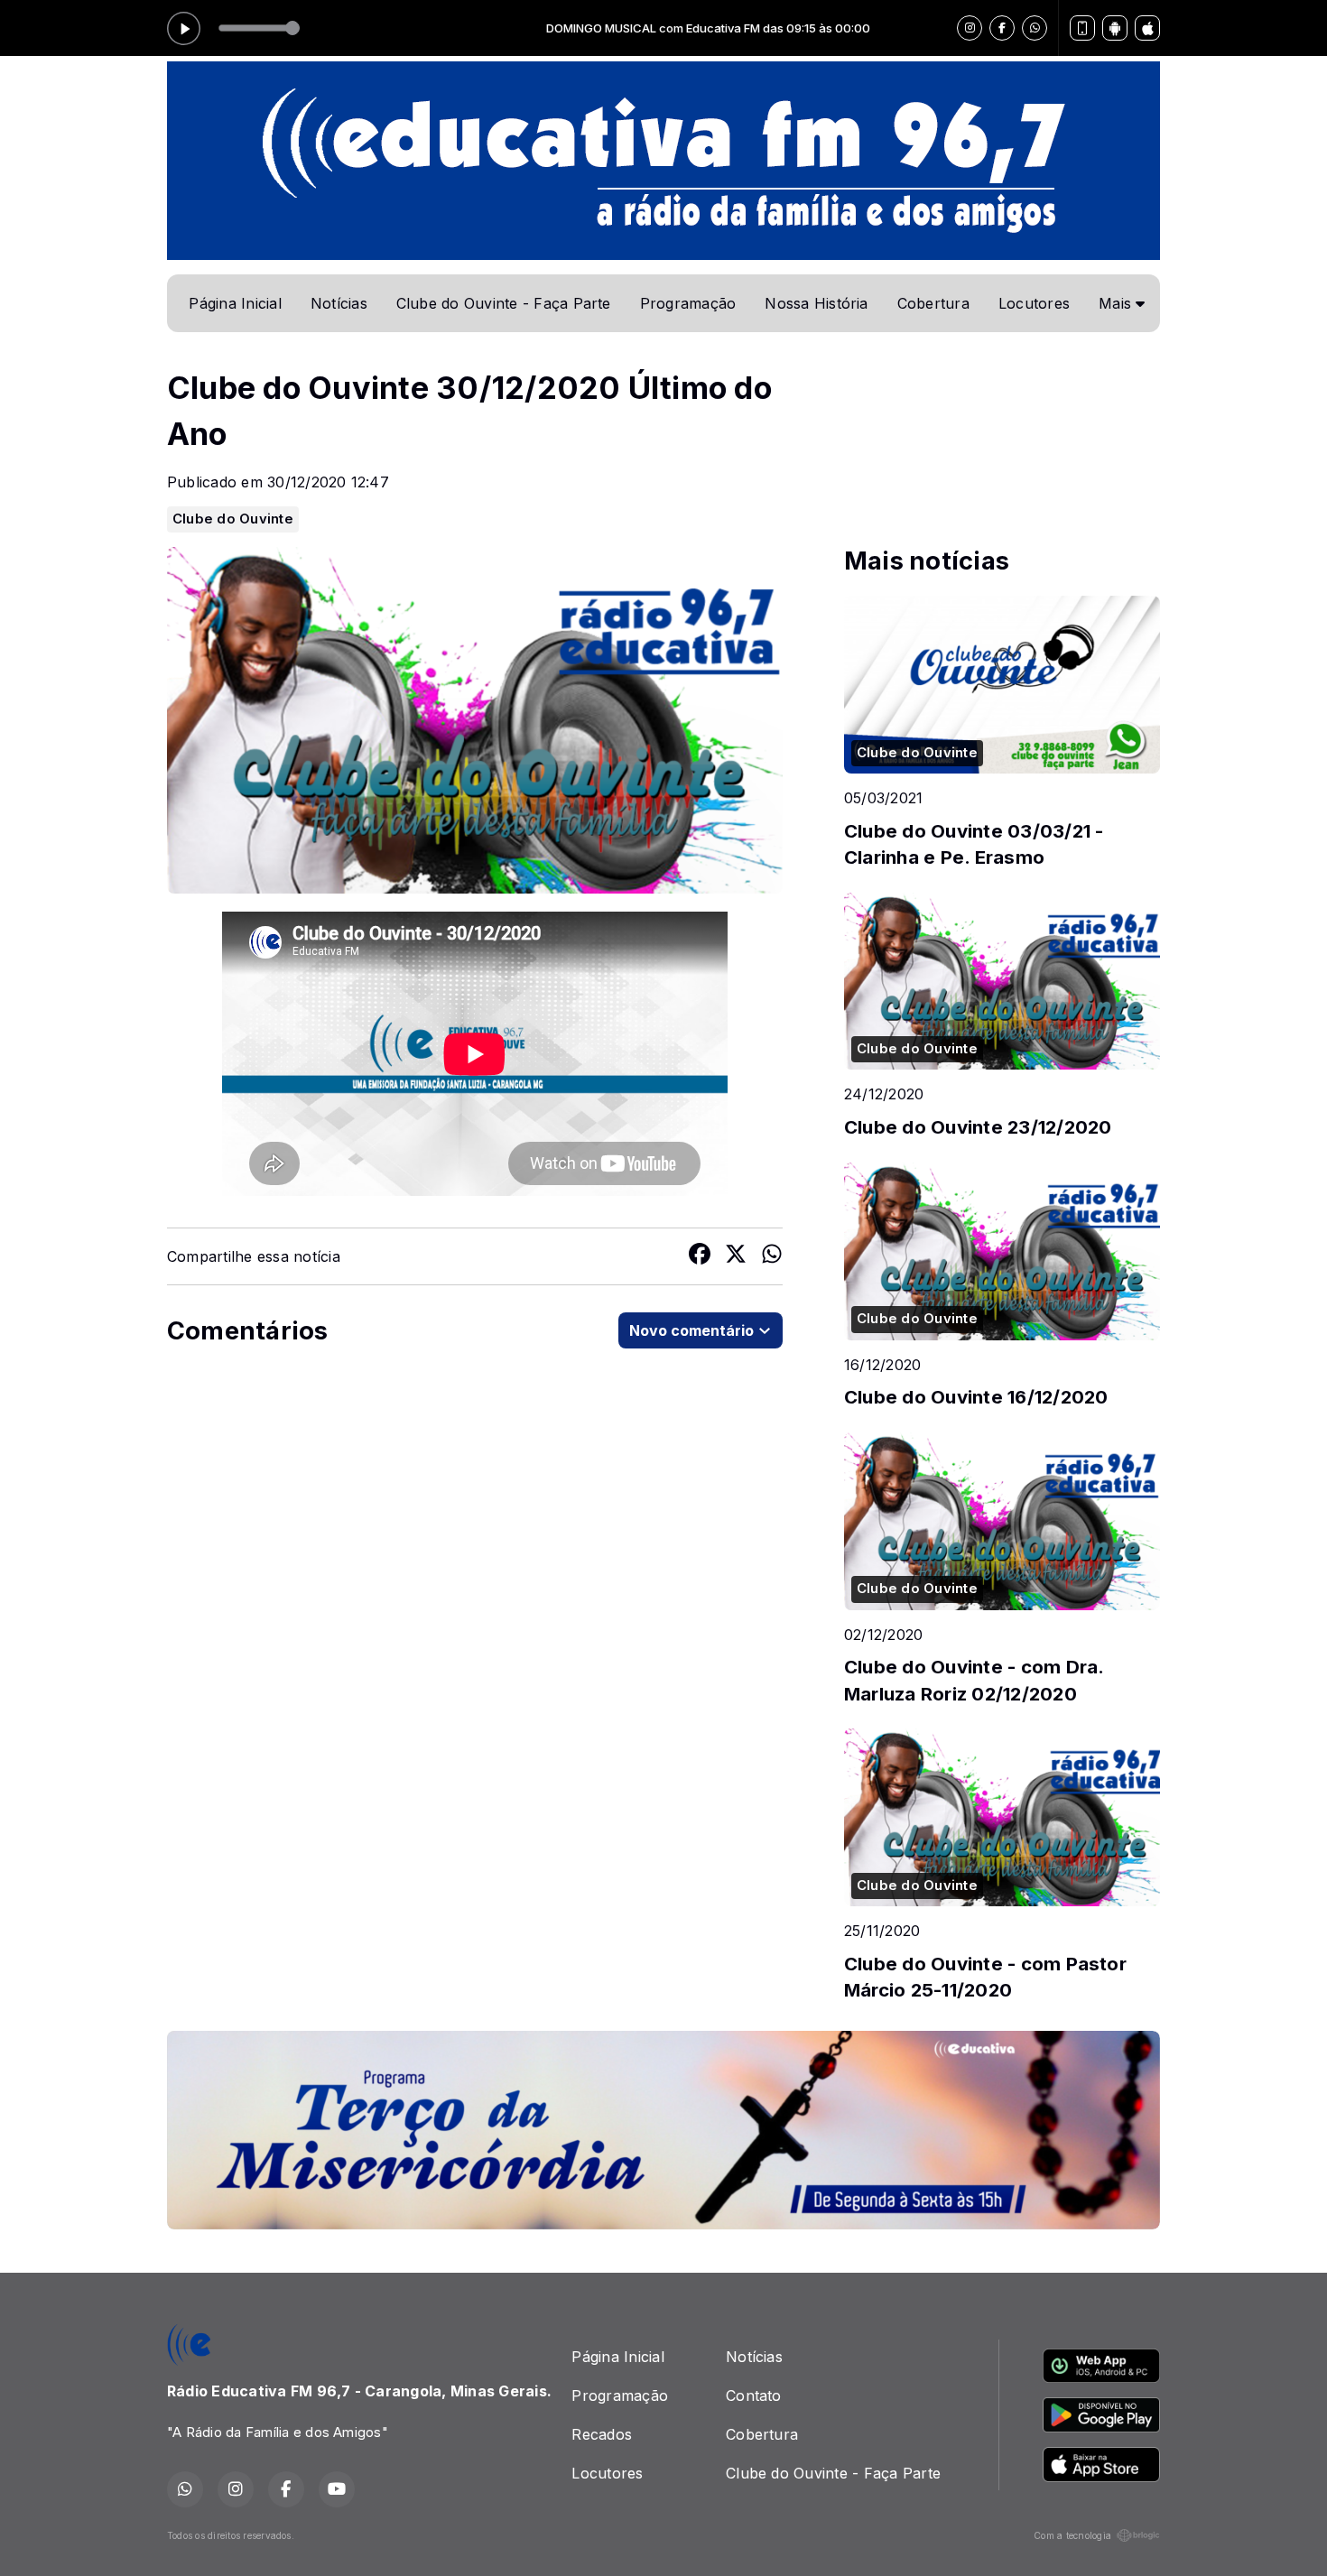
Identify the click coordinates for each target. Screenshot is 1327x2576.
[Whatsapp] (1035, 28)
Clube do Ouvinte (233, 519)
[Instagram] (970, 28)
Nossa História (816, 303)
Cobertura (933, 303)
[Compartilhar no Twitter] (736, 1256)
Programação (688, 303)
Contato (754, 2395)
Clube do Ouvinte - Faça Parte (504, 303)
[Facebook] (1002, 28)
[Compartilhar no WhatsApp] (772, 1256)
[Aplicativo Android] (1115, 28)
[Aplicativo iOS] (1147, 28)
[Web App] (1082, 28)
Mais (1117, 303)
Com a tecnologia (1072, 2535)
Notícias (339, 303)
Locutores (1034, 303)
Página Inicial (235, 303)
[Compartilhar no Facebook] (700, 1256)
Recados (602, 2434)
